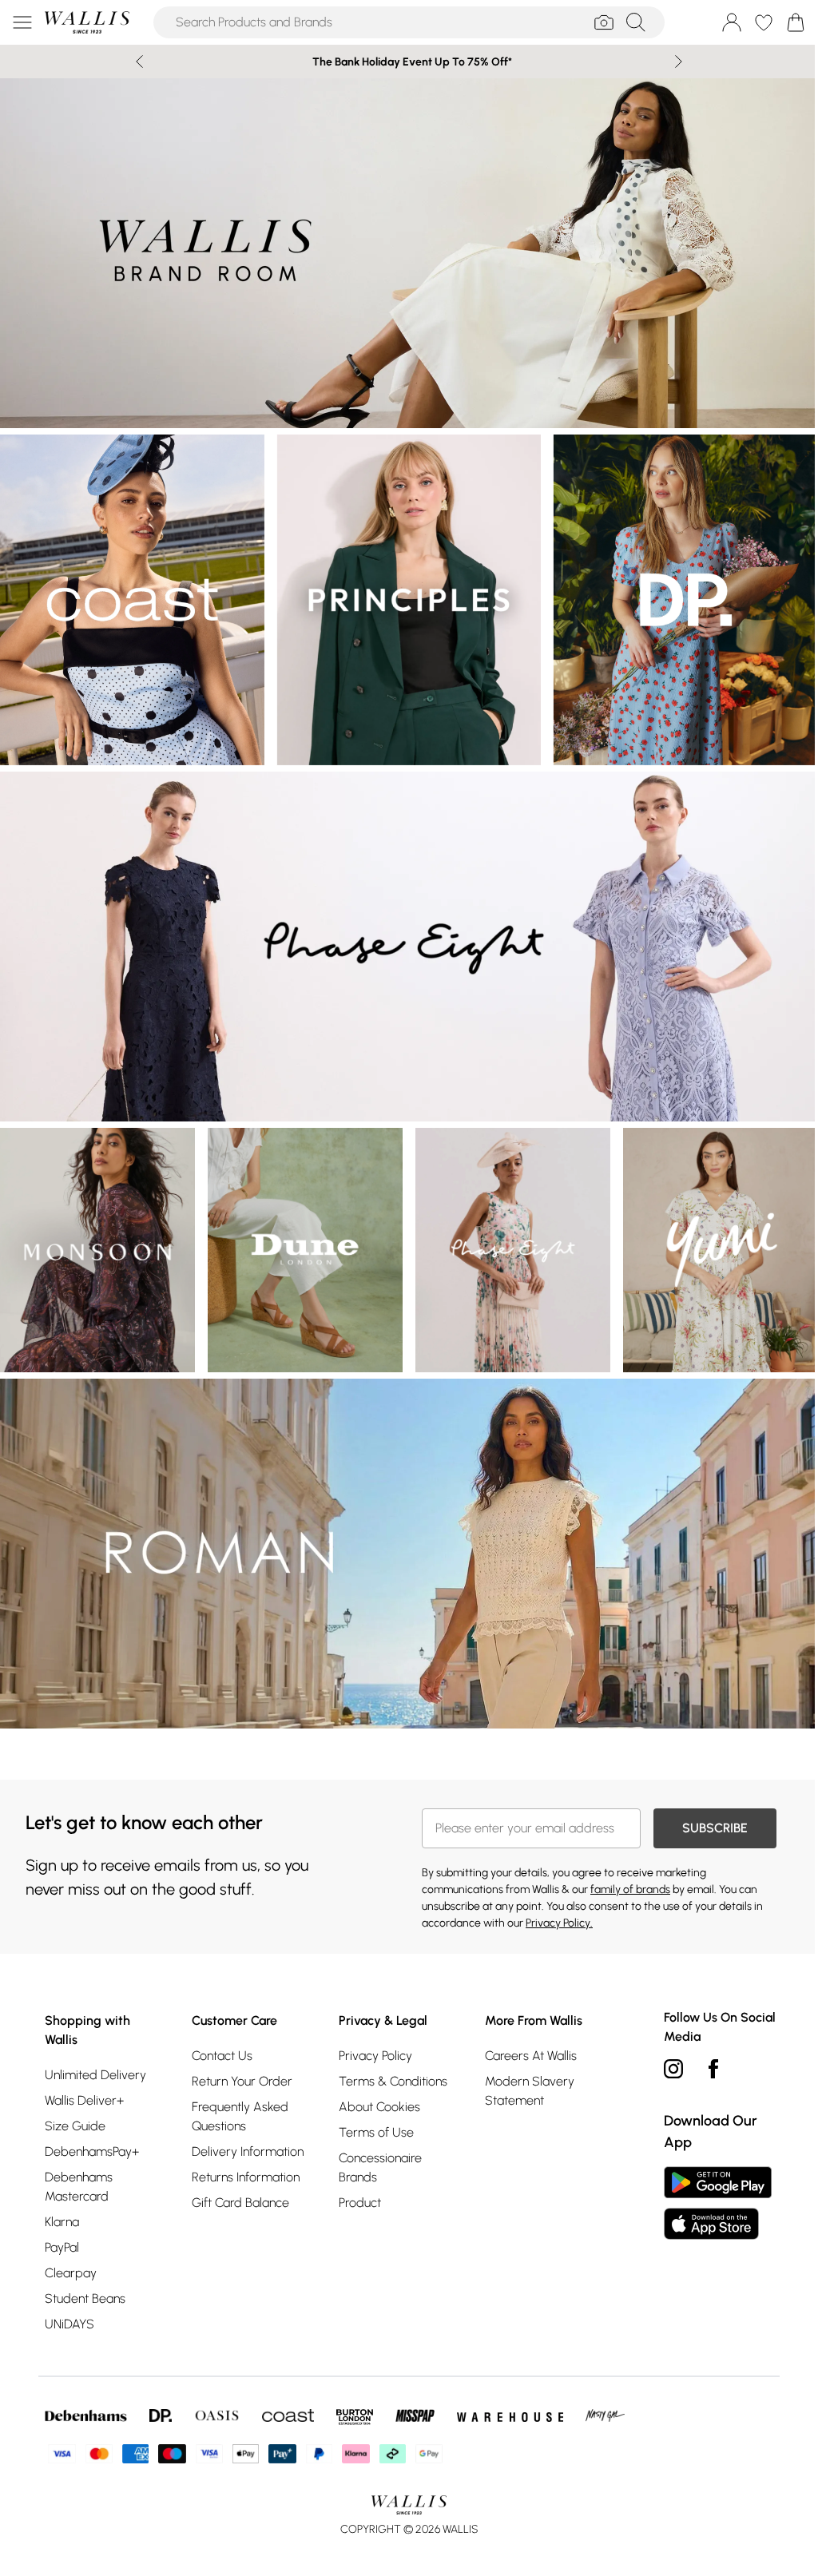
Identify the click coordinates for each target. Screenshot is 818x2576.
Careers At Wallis (524, 2032)
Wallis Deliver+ (84, 2076)
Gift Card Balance (238, 2179)
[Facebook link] (705, 2045)
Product (355, 2179)
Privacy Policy (371, 2032)
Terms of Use (371, 2108)
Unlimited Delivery (95, 2051)
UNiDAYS (69, 2300)
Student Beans (85, 2274)
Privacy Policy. (554, 1899)
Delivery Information (245, 2127)
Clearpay (71, 2249)
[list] (403, 251)
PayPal (62, 2223)
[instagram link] (665, 2045)
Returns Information (243, 2153)
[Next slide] (673, 62)
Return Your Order (240, 2057)
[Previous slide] (134, 62)
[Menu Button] (22, 22)
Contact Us (220, 2032)
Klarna (62, 2198)
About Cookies (375, 2083)
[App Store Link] (710, 2179)
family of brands (625, 1866)
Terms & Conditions (388, 2057)
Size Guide (75, 2102)
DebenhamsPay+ (92, 2127)
